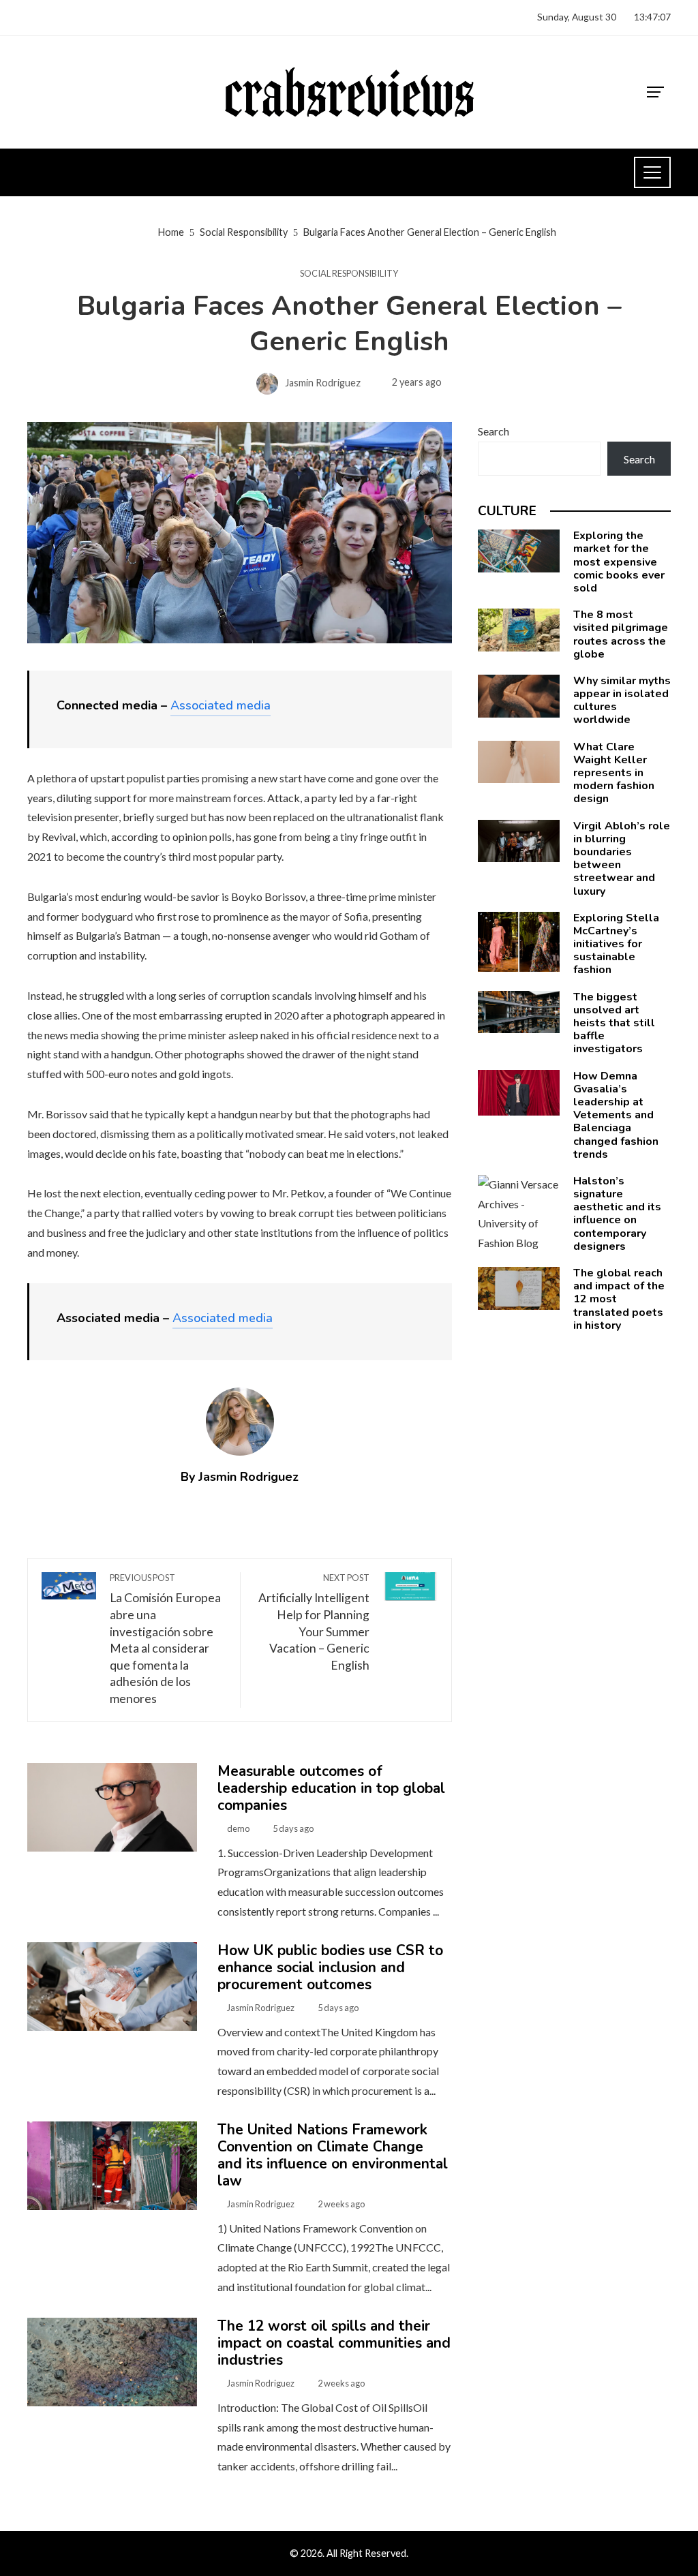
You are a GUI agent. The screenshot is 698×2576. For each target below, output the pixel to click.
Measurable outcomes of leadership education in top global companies (331, 1788)
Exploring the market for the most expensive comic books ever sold (619, 562)
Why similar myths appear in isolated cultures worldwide (622, 701)
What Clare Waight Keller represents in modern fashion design (614, 773)
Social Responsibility (349, 274)
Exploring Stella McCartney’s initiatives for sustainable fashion (616, 944)
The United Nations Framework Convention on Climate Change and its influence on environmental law (333, 2155)
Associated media (221, 705)
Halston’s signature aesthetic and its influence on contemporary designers (617, 1214)
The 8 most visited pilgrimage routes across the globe (621, 634)
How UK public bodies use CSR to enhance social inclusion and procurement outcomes (330, 1967)
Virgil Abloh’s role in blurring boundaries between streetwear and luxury (622, 859)
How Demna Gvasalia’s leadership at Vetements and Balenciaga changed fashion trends (616, 1115)
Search (494, 431)
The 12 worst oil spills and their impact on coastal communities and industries (334, 2343)
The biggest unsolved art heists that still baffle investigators (614, 1023)
